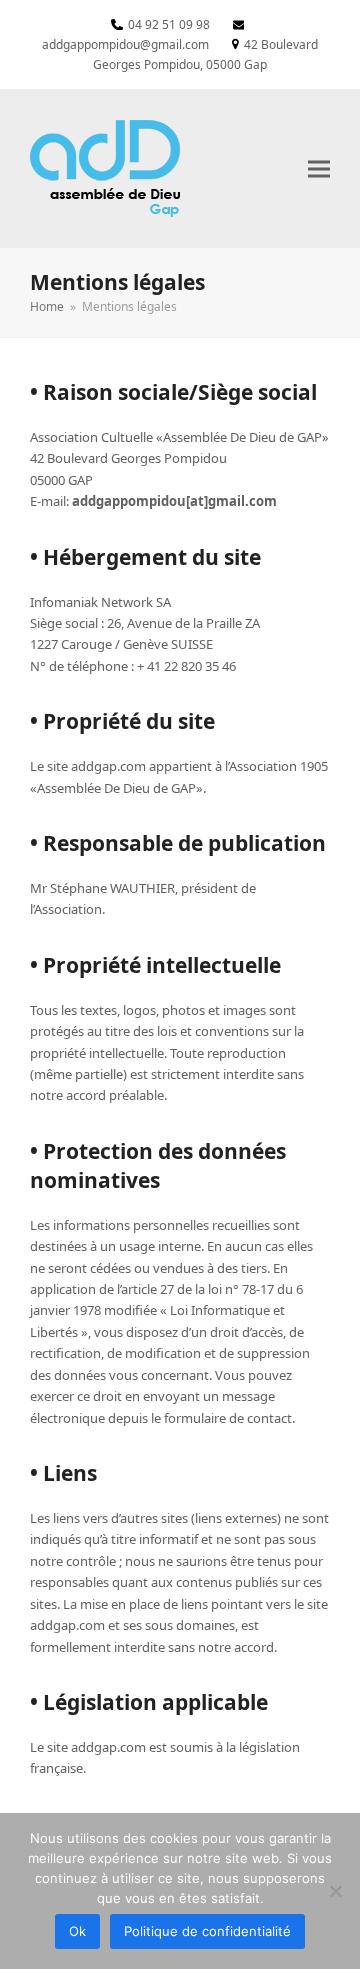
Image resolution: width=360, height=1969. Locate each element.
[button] (319, 168)
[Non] (335, 1891)
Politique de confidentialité (207, 1931)
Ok (77, 1931)
